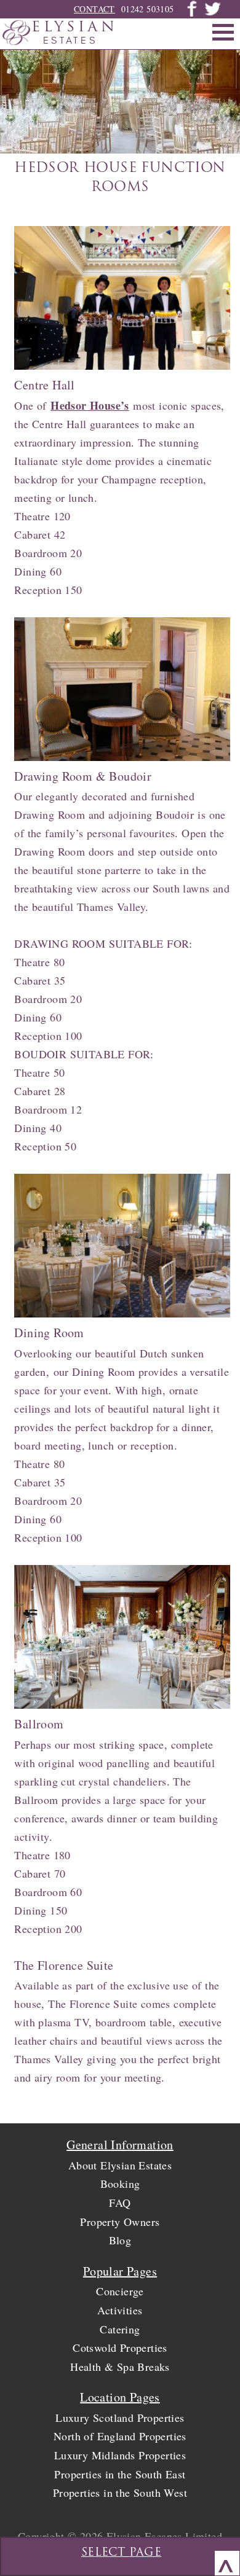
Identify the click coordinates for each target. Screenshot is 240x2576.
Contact (94, 9)
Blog (120, 2240)
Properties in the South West (120, 2492)
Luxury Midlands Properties (120, 2455)
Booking (120, 2184)
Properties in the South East (120, 2474)
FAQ (120, 2203)
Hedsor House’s (90, 405)
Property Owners (120, 2222)
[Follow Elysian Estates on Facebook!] (192, 14)
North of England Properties (120, 2436)
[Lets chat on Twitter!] (212, 14)
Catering (120, 2329)
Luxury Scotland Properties (120, 2418)
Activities (120, 2310)
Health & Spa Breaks (120, 2367)
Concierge (120, 2291)
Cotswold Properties (120, 2348)
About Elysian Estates (120, 2165)
